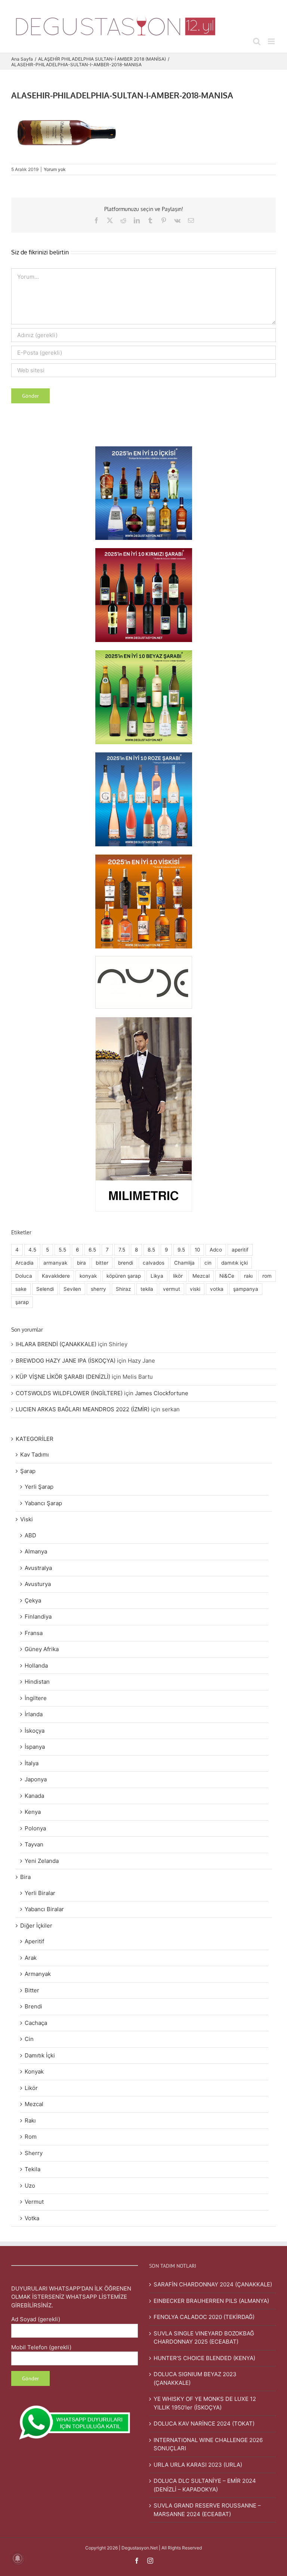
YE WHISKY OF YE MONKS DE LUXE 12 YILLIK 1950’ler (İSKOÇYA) (205, 2403)
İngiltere (36, 1698)
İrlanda (34, 1714)
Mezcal (201, 1276)
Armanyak (38, 1974)
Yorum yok (55, 169)
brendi (126, 1263)
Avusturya (38, 1584)
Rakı (30, 2120)
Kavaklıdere (56, 1276)
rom (267, 1276)
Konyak (34, 2071)
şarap (22, 1302)
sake (21, 1289)
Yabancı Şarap (43, 1503)
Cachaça (36, 2023)
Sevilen (72, 1289)
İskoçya (35, 1731)
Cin (29, 2039)
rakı (248, 1276)
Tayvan (34, 1844)
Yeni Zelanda (42, 1861)
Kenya (33, 1812)
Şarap (28, 1471)
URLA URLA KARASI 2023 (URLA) (198, 2465)
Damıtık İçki (40, 2055)
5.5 (62, 1250)
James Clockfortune (162, 1393)
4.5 (32, 1250)
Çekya (33, 1600)
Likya (157, 1276)
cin (208, 1263)
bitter (102, 1263)
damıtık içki (234, 1263)
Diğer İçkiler (36, 1926)
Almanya (36, 1551)
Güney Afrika (42, 1649)
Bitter (32, 1990)
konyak (88, 1276)
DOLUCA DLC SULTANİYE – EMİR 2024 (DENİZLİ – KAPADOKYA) (205, 2485)
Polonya (35, 1828)
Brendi (33, 2006)
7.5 (122, 1250)
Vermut (34, 2202)
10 (197, 1250)
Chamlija (184, 1263)
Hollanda (36, 1666)
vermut (172, 1289)
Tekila (33, 2169)
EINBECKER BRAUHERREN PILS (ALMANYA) (211, 2301)
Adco (216, 1250)
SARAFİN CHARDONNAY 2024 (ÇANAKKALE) (213, 2284)
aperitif (240, 1250)
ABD (30, 1535)
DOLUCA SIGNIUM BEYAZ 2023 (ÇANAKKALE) (195, 2378)
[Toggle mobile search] (257, 41)
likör (178, 1276)
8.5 (151, 1250)
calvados (154, 1263)
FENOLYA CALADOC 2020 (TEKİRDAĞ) (204, 2317)
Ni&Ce (227, 1276)
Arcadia (24, 1263)
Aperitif (34, 1941)
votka (217, 1289)
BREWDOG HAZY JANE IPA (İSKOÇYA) (66, 1361)
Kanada (34, 1796)
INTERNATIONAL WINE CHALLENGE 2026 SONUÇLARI (208, 2444)
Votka (32, 2218)
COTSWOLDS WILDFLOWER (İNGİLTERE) (69, 1393)
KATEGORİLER (35, 1439)
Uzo (30, 2186)
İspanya (35, 1747)
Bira (25, 1877)
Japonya (36, 1779)
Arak (31, 1958)
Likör (31, 2088)
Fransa (34, 1633)
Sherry (34, 2153)
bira (81, 1263)
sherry (98, 1289)
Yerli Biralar (40, 1893)
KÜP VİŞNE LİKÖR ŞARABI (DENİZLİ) (63, 1377)
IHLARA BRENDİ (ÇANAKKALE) (56, 1344)
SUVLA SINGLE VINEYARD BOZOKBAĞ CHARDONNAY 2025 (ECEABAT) (204, 2338)
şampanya (246, 1289)
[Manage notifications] (18, 2558)
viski (195, 1289)
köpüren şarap (124, 1276)
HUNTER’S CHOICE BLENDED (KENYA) (204, 2358)
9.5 (181, 1250)
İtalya (32, 1763)
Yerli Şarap (39, 1487)
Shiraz (123, 1289)
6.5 (92, 1250)
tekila (147, 1289)
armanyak (55, 1263)
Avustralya (38, 1568)
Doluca (24, 1276)
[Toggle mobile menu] (272, 41)
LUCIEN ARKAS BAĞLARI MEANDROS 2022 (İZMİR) (83, 1409)
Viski (27, 1519)
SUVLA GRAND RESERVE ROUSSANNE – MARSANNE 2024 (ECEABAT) (207, 2510)
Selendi (45, 1289)
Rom (31, 2137)
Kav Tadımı (35, 1454)
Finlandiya (38, 1617)
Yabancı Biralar (44, 1909)
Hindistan (37, 1682)
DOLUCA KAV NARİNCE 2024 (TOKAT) (204, 2424)
